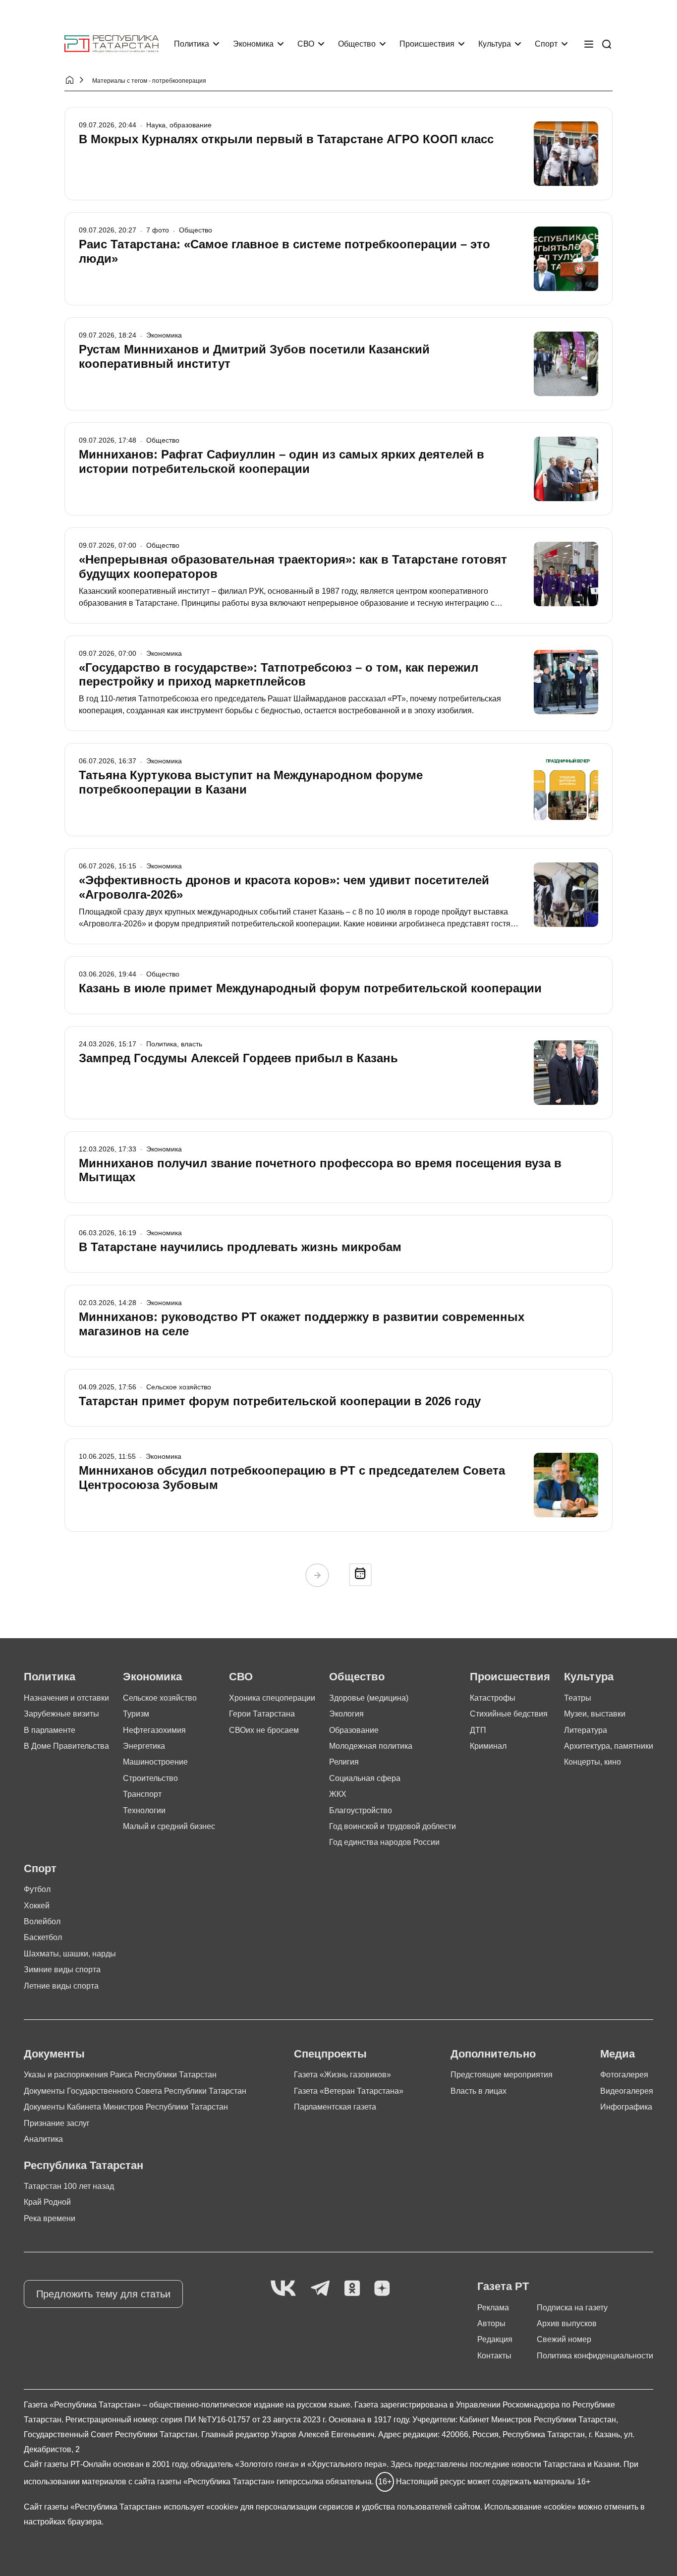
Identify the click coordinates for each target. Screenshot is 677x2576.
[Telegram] (320, 2289)
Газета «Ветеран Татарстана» (349, 2091)
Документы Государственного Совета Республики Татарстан (135, 2091)
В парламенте (50, 1730)
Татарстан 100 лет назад (69, 2186)
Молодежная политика (371, 1746)
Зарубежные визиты (61, 1714)
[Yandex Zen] (382, 2289)
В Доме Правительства (66, 1746)
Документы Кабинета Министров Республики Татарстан (126, 2107)
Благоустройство (361, 1810)
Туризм (136, 1714)
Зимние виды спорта (62, 1970)
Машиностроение (155, 1762)
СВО (306, 44)
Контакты (494, 2356)
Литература (586, 1730)
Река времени (50, 2218)
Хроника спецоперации (272, 1698)
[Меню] (589, 44)
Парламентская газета (335, 2107)
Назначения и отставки (66, 1698)
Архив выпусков (567, 2323)
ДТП (478, 1730)
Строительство (150, 1778)
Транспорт (142, 1794)
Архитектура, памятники (609, 1746)
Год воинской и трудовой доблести (393, 1826)
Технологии (144, 1810)
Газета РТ (503, 2286)
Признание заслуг (57, 2123)
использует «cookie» (201, 2507)
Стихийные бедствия (509, 1714)
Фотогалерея (624, 2075)
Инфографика (626, 2107)
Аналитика (43, 2139)
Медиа (618, 2054)
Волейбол (42, 1921)
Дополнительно (493, 2054)
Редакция (495, 2339)
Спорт (546, 44)
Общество (357, 44)
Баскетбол (43, 1937)
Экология (346, 1714)
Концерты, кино (592, 1762)
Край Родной (47, 2202)
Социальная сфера (365, 1778)
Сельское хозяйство (160, 1698)
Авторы (491, 2323)
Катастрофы (493, 1698)
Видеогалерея (627, 2091)
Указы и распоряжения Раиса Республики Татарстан (120, 2075)
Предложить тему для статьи (103, 2294)
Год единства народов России (384, 1842)
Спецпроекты (330, 2054)
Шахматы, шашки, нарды (70, 1954)
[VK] (283, 2289)
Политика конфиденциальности (595, 2356)
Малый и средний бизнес (169, 1826)
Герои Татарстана (262, 1714)
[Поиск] (607, 44)
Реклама (493, 2308)
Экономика (253, 44)
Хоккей (37, 1906)
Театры (578, 1698)
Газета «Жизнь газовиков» (342, 2075)
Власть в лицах (479, 2091)
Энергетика (144, 1746)
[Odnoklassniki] (352, 2289)
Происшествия (427, 44)
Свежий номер (564, 2339)
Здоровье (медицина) (369, 1698)
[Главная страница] (112, 44)
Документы (54, 2054)
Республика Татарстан (84, 2165)
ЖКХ (338, 1794)
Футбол (37, 1889)
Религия (344, 1762)
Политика (192, 44)
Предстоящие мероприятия (502, 2075)
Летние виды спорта (61, 1986)
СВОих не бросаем (264, 1730)
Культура (495, 44)
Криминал (488, 1746)
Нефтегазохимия (154, 1730)
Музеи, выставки (595, 1714)
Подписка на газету (572, 2308)
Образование (354, 1730)
